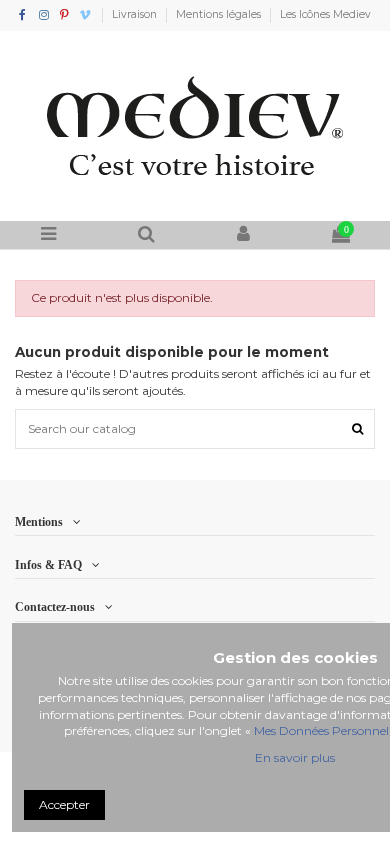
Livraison (136, 14)
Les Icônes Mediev (325, 14)
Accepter (64, 804)
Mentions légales (220, 14)
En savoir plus (295, 757)
